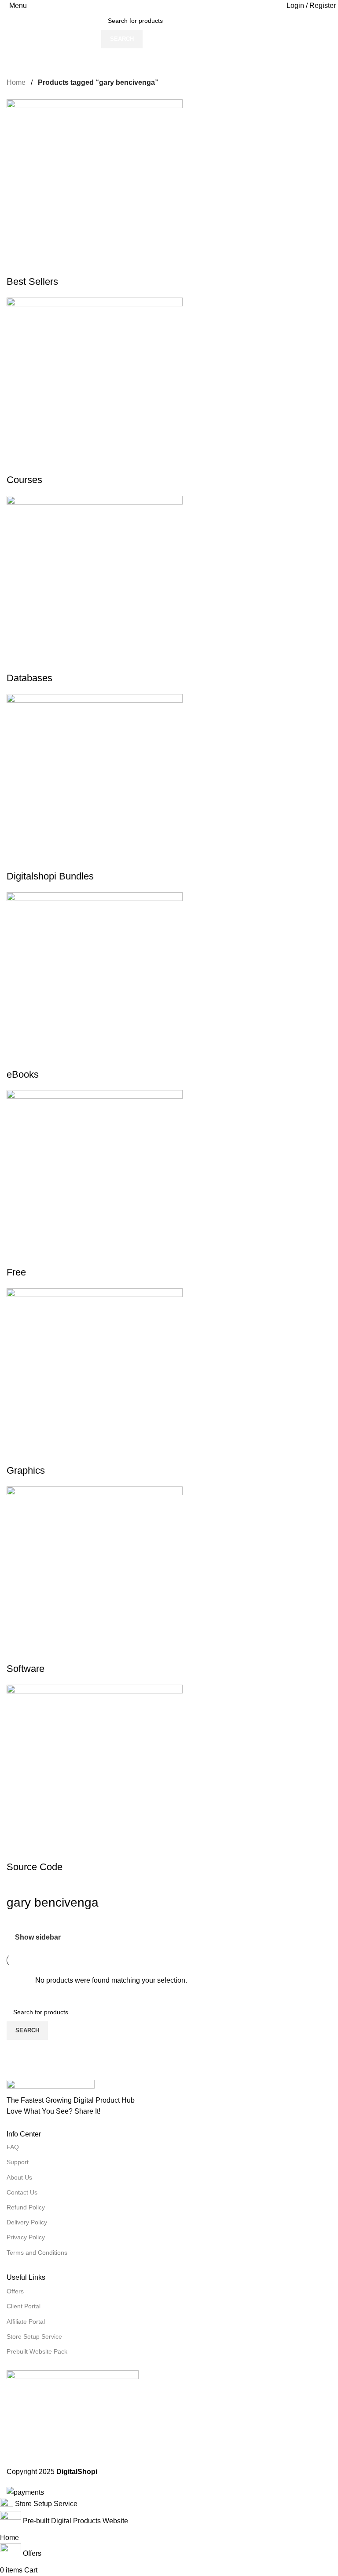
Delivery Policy (27, 2222)
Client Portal (24, 2306)
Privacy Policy (26, 2237)
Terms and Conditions (37, 2253)
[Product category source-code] (169, 986)
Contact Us (22, 2192)
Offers (15, 2291)
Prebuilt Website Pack (37, 2351)
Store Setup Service (34, 2336)
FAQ (13, 2147)
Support (18, 2162)
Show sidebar (38, 1937)
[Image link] (51, 2087)
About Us (19, 2177)
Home (17, 82)
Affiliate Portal (26, 2322)
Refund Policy (26, 2207)
